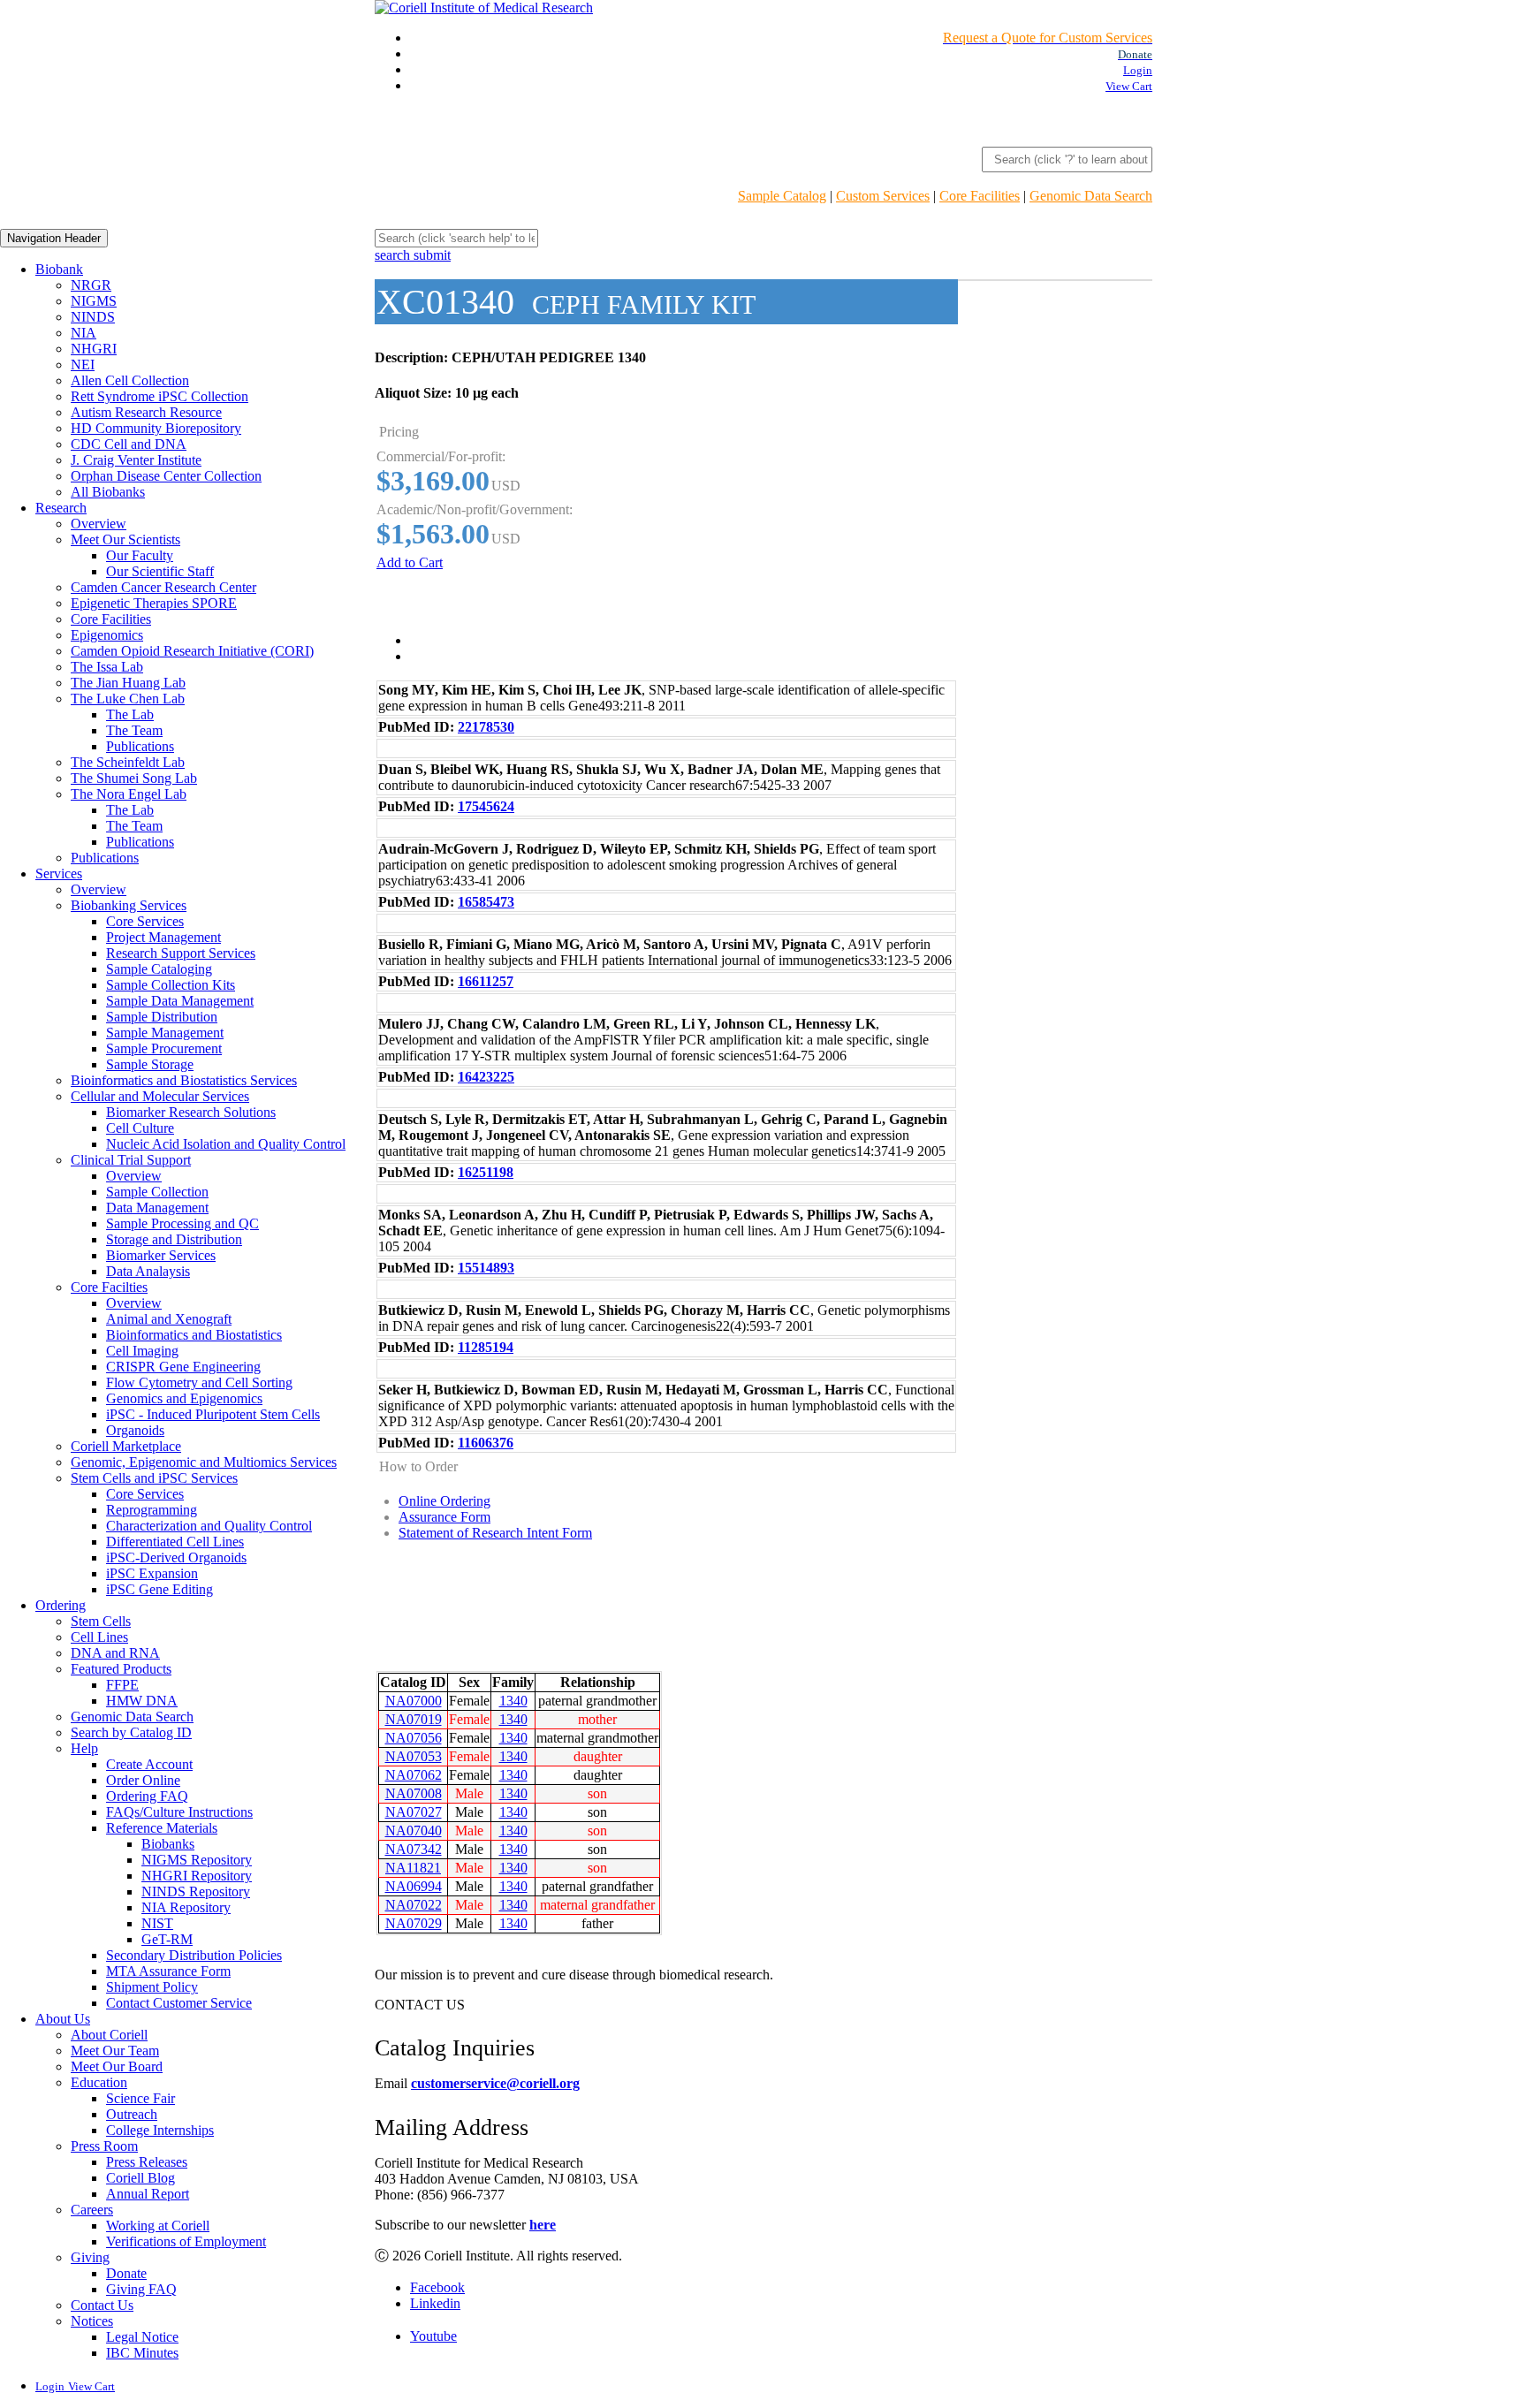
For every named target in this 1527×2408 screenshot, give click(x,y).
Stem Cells (101, 1621)
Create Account (149, 1764)
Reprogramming (152, 1510)
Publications (140, 746)
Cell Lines (99, 1637)
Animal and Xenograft (169, 1319)
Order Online (143, 1780)
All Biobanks (108, 492)
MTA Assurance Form (168, 1971)
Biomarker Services (161, 1255)
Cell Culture (140, 1128)
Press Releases (147, 2162)
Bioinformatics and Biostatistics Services (184, 1080)
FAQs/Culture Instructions (179, 1812)
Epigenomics (107, 635)
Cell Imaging (142, 1351)
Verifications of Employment (186, 2241)
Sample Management (165, 1033)
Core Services (145, 921)
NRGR (91, 285)
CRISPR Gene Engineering (183, 1367)
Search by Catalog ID (131, 1732)
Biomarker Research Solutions (191, 1112)
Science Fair (141, 2098)
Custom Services (883, 196)
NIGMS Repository (197, 1860)
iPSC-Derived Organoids (176, 1557)
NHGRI (94, 349)
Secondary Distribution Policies (194, 1955)
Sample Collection (157, 1192)
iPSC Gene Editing (160, 1589)
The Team (134, 730)
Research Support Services (181, 953)
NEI (83, 365)
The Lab (130, 714)
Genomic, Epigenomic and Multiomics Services (204, 1462)
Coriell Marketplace (126, 1446)
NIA (84, 333)
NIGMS (94, 301)
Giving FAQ (141, 2289)
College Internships (160, 2130)
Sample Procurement (164, 1048)
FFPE (122, 1685)
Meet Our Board (117, 2066)
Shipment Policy (152, 1987)
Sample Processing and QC (182, 1223)
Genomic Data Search (1091, 196)
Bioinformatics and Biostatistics (194, 1335)
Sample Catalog (782, 196)
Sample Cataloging (159, 969)
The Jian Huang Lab (128, 683)
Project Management (163, 937)
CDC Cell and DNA (129, 444)
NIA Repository (186, 1907)
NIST (157, 1923)
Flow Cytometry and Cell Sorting (199, 1383)
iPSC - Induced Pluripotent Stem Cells (213, 1414)
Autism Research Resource (146, 412)
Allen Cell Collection (130, 380)
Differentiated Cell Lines (175, 1542)
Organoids (135, 1430)
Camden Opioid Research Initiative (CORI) (192, 651)
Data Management (157, 1208)
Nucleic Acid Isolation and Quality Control (226, 1144)
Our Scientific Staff (160, 571)
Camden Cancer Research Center (163, 587)
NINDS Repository (196, 1891)
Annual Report (148, 2194)
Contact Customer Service (179, 2003)
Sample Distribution (162, 1017)
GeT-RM (167, 1939)
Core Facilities (980, 196)
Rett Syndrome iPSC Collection (160, 396)
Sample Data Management (180, 1001)
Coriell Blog (141, 2178)
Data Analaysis (148, 1271)
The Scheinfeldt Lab (128, 762)
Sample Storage (150, 1064)
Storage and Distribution (174, 1239)
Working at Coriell (158, 2226)
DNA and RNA (115, 1653)
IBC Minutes (142, 2353)
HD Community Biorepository (156, 428)
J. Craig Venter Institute (136, 460)
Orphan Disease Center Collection (166, 476)
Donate (126, 2273)
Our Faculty (140, 555)
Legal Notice (142, 2337)
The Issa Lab (107, 667)
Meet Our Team (115, 2051)
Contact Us (102, 2305)
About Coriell (109, 2035)
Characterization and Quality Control (209, 1526)
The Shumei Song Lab (134, 778)
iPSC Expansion (152, 1573)
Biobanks (168, 1844)
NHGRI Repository (197, 1876)
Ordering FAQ (147, 1796)
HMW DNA (142, 1701)
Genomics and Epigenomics (184, 1398)
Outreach (132, 2114)
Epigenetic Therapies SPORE (154, 603)
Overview (99, 524)
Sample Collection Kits (171, 985)
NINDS (93, 317)
